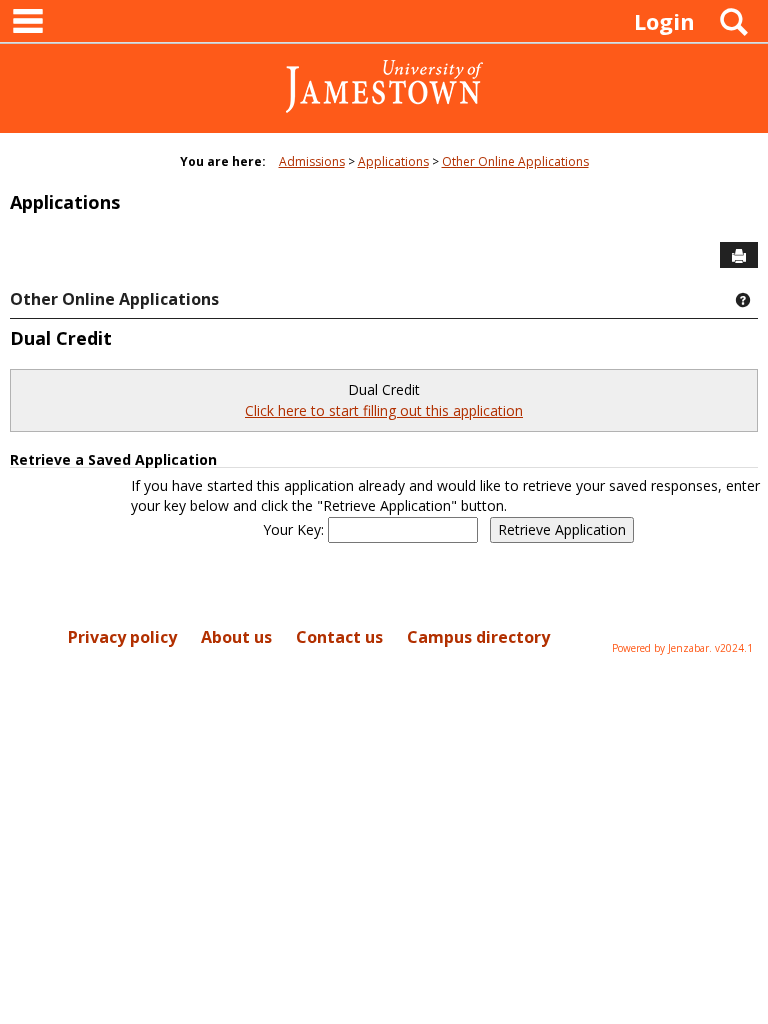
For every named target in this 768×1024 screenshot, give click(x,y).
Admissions (312, 161)
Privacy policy (122, 637)
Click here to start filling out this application (384, 410)
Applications (393, 161)
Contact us (339, 637)
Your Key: (295, 529)
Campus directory (478, 637)
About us (236, 637)
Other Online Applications (515, 161)
